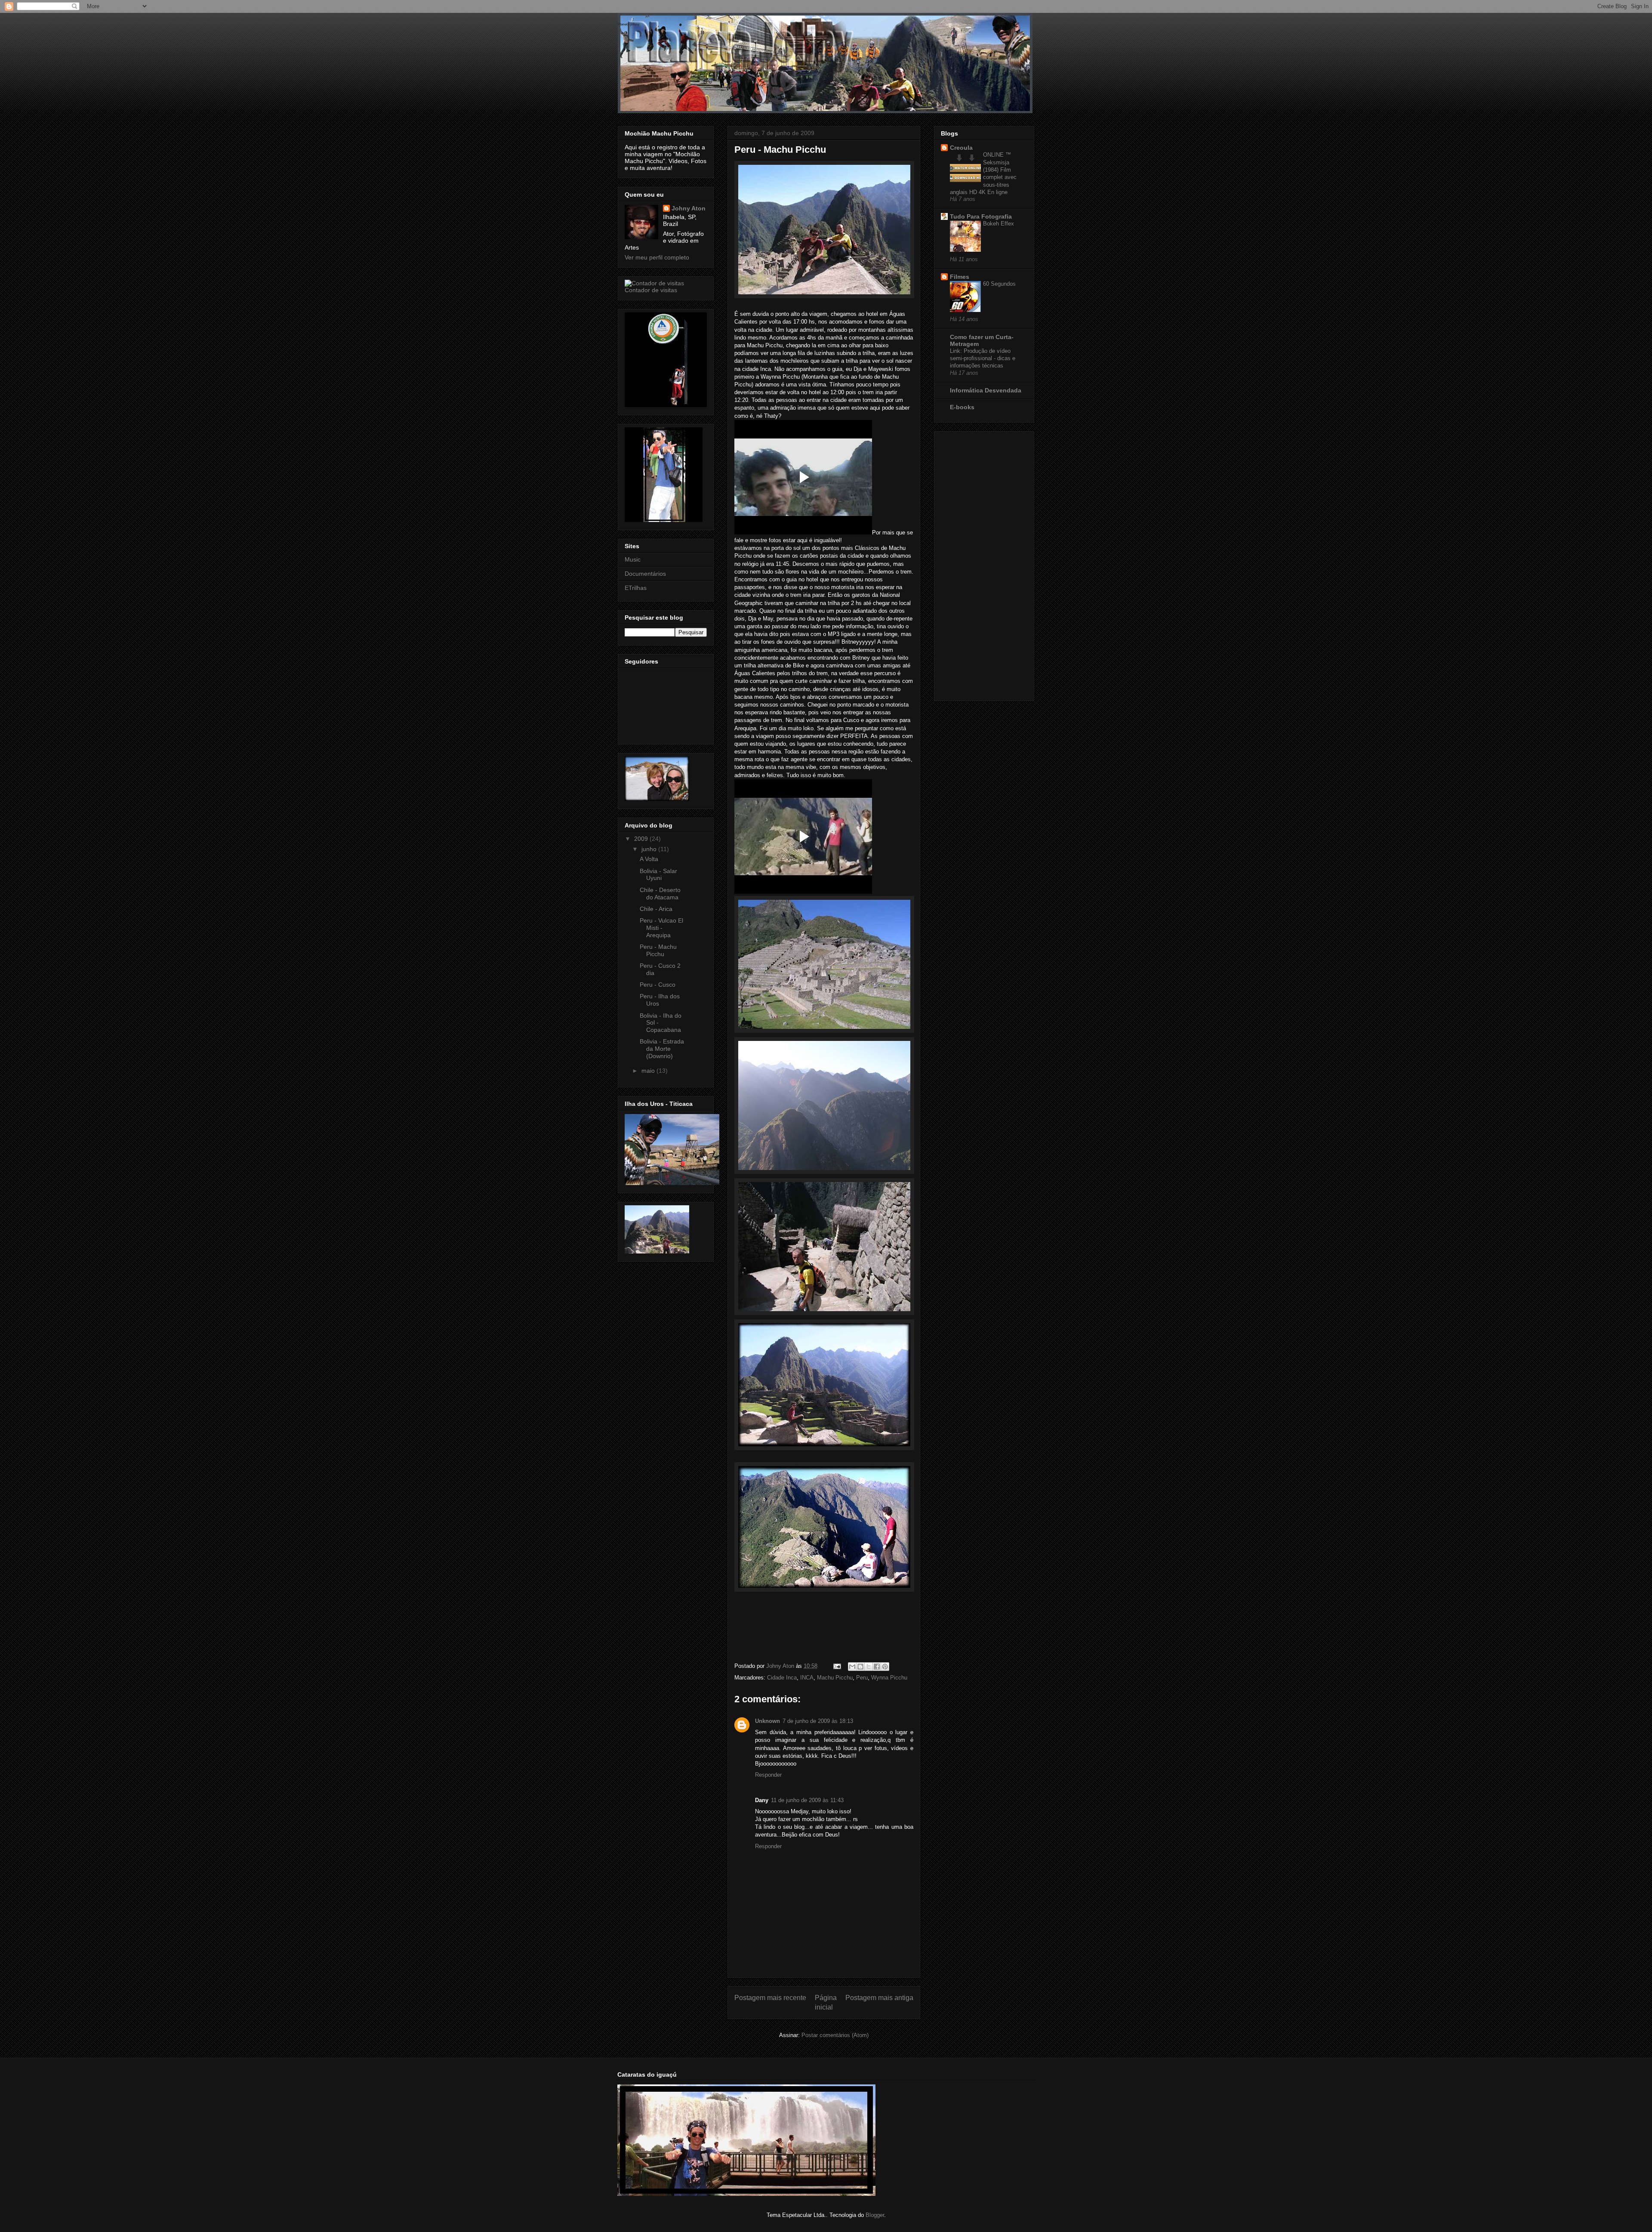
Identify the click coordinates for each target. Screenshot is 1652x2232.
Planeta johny (629, 24)
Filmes (960, 277)
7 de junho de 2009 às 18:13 (818, 1721)
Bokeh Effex (999, 224)
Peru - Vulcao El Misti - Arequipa (661, 928)
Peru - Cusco (658, 985)
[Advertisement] (975, 564)
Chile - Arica (656, 909)
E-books (962, 407)
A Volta (649, 859)
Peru (862, 1678)
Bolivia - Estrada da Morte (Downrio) (662, 1049)
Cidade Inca (782, 1678)
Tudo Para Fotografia (981, 216)
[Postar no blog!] (860, 1667)
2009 (642, 839)
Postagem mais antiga (879, 1998)
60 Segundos (999, 284)
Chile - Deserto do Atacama (660, 894)
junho (650, 849)
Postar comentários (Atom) (835, 2035)
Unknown (767, 1721)
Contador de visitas (651, 290)
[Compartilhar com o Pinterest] (885, 1667)
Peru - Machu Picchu (658, 950)
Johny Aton (689, 208)
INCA (807, 1678)
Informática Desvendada (986, 390)
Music (633, 559)
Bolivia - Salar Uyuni (658, 875)
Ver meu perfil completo (657, 257)
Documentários (645, 574)
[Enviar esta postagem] (837, 1666)
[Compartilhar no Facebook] (877, 1667)
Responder (768, 1775)
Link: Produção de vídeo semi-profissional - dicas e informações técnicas (983, 358)
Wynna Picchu (889, 1678)
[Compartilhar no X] (869, 1667)
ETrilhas (636, 588)
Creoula (961, 148)
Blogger (875, 2215)
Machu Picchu (835, 1678)
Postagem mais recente (770, 1998)
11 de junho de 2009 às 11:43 (807, 1800)
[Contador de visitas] (654, 283)
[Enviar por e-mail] (852, 1667)
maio (649, 1071)
